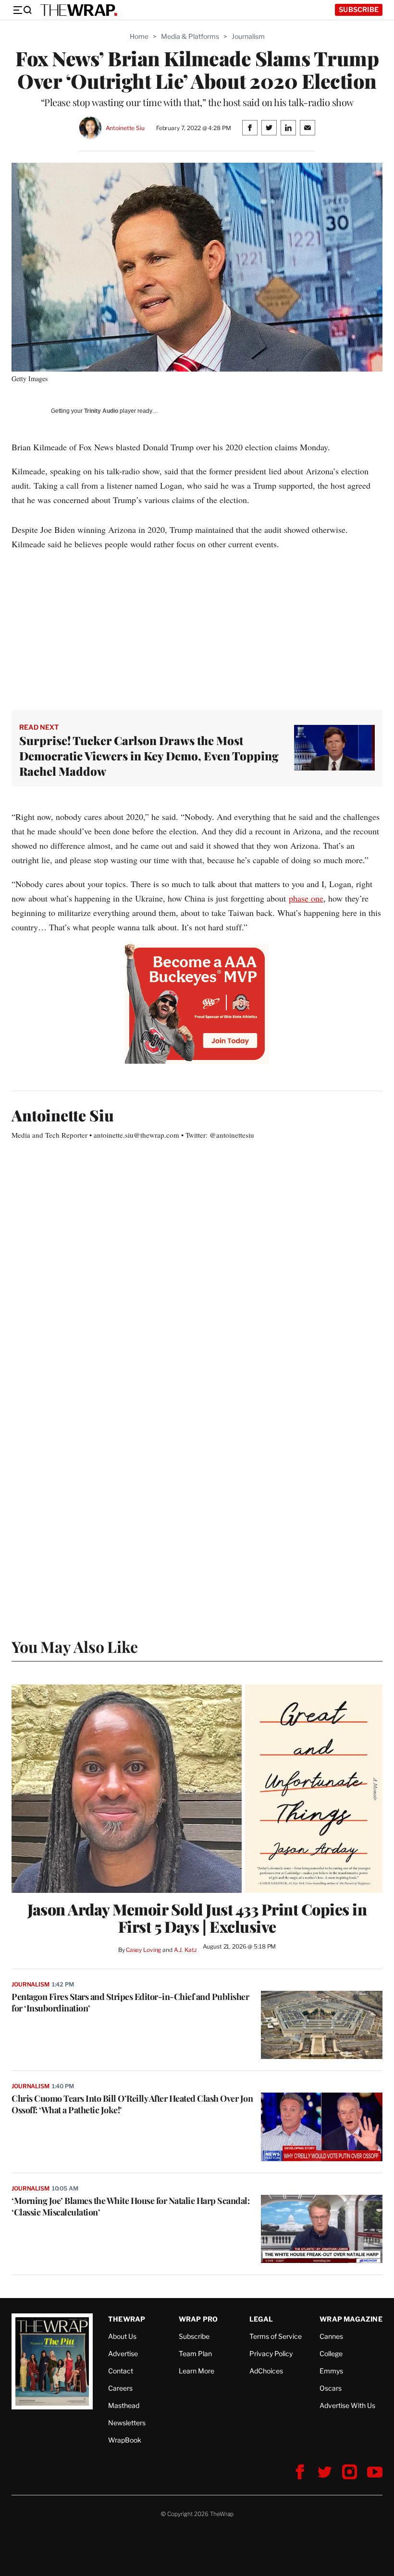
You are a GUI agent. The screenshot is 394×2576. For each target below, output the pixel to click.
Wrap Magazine (351, 2319)
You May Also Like (75, 1646)
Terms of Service (276, 2336)
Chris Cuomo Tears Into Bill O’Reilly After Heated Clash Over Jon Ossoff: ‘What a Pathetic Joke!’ (132, 2104)
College (331, 2353)
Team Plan (195, 2353)
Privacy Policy (271, 2353)
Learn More (197, 2371)
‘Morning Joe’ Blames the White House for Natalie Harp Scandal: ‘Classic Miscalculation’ (130, 2206)
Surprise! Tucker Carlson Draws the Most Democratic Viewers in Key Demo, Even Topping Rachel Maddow (149, 756)
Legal (261, 2319)
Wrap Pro (198, 2319)
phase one (306, 898)
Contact (121, 2371)
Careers (120, 2388)
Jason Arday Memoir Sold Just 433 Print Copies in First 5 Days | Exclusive (197, 1918)
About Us (122, 2336)
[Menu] (22, 10)
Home (139, 36)
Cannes (331, 2336)
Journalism (248, 36)
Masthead (124, 2405)
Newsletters (127, 2423)
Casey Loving (143, 1950)
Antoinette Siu (125, 128)
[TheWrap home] (79, 10)
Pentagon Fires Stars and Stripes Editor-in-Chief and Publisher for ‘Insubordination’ (130, 2002)
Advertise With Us (347, 2405)
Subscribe (359, 9)
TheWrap (127, 2319)
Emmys (331, 2371)
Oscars (331, 2388)
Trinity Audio (101, 411)
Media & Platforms (190, 36)
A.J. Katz (185, 1950)
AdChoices (266, 2371)
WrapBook (125, 2440)
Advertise (123, 2353)
